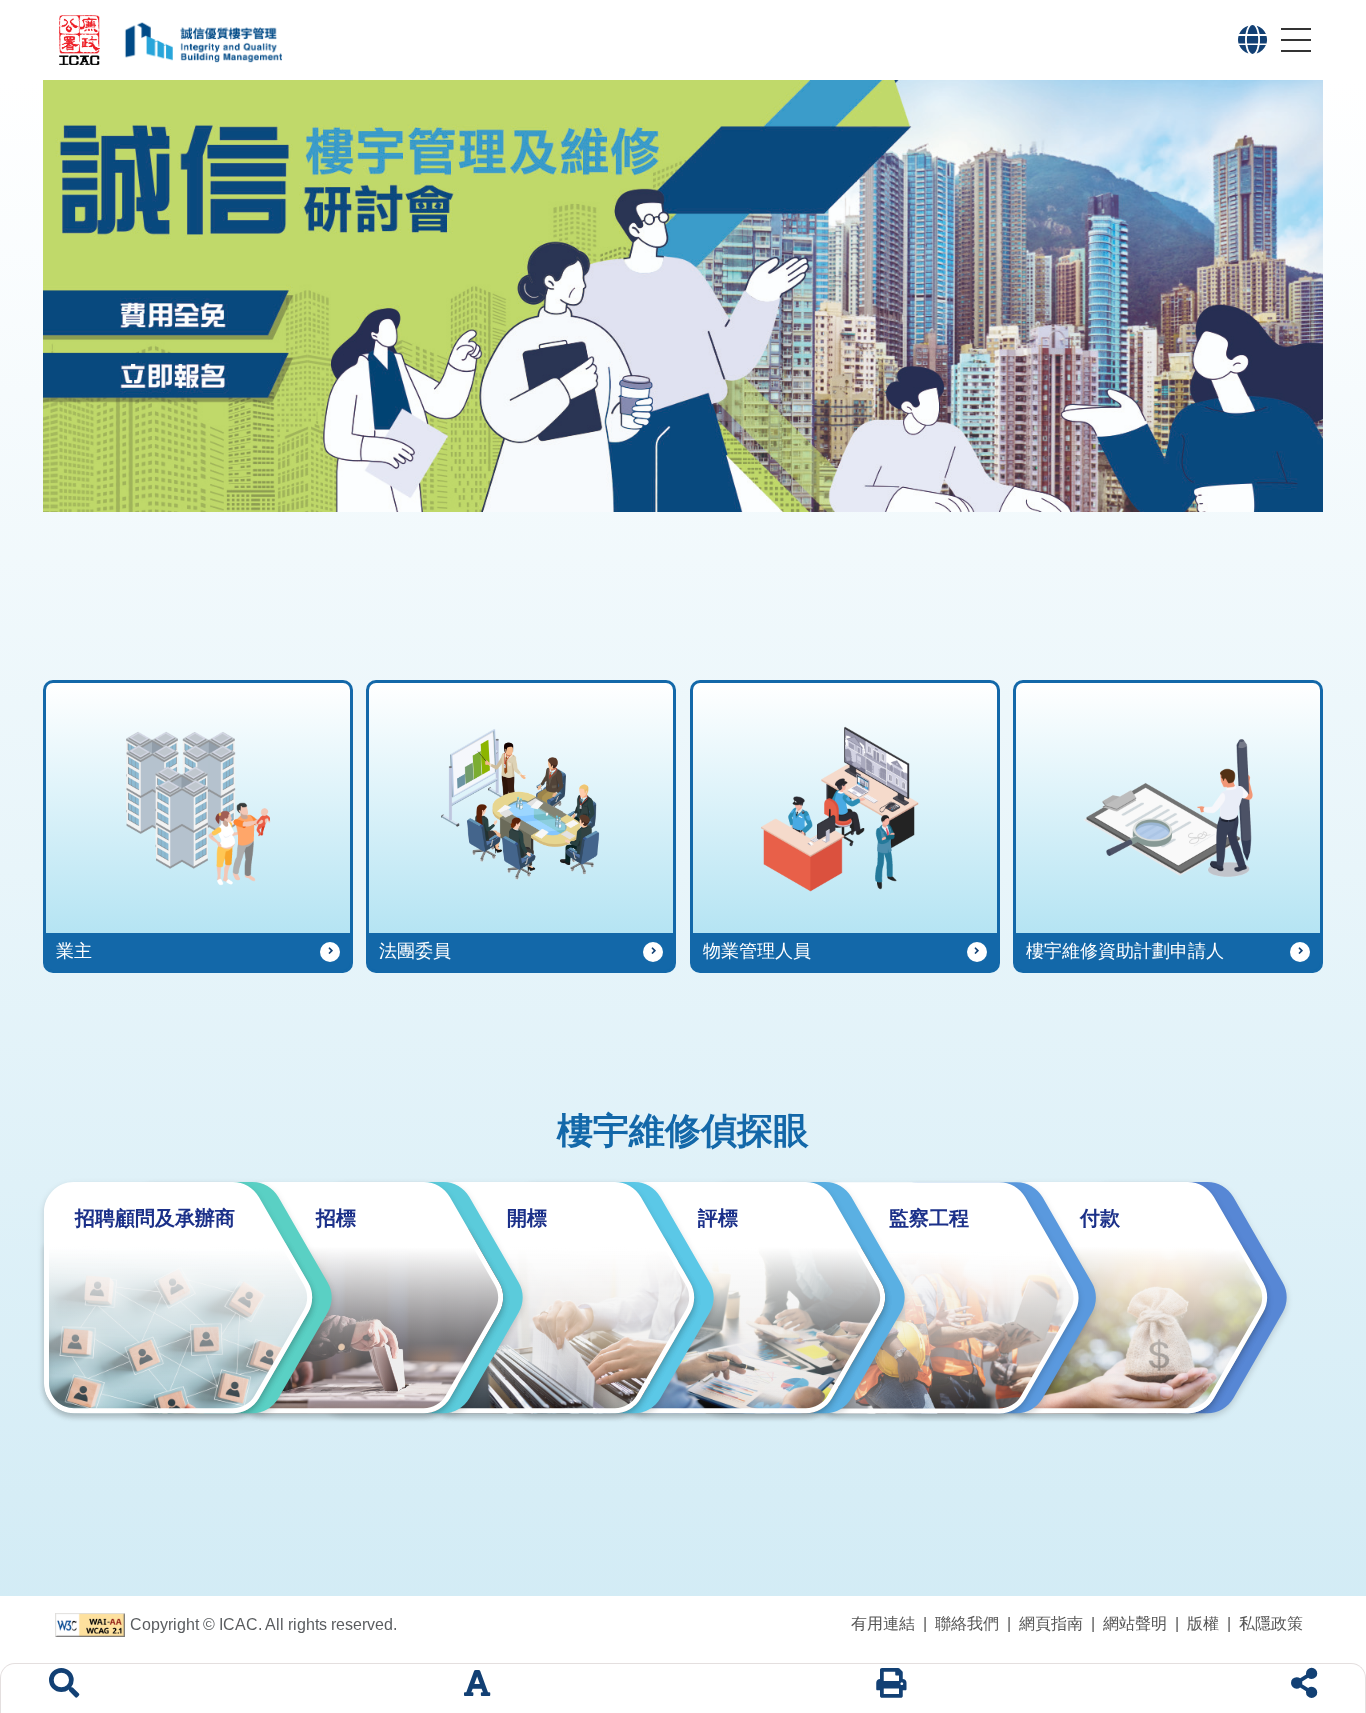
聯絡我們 (967, 1623)
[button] (1252, 40)
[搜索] (64, 1688)
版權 (1203, 1623)
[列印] (891, 1688)
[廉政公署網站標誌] (80, 40)
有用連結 (883, 1623)
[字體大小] (477, 1688)
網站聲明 (1135, 1623)
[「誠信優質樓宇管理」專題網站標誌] (659, 40)
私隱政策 (1271, 1623)
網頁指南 (1051, 1623)
